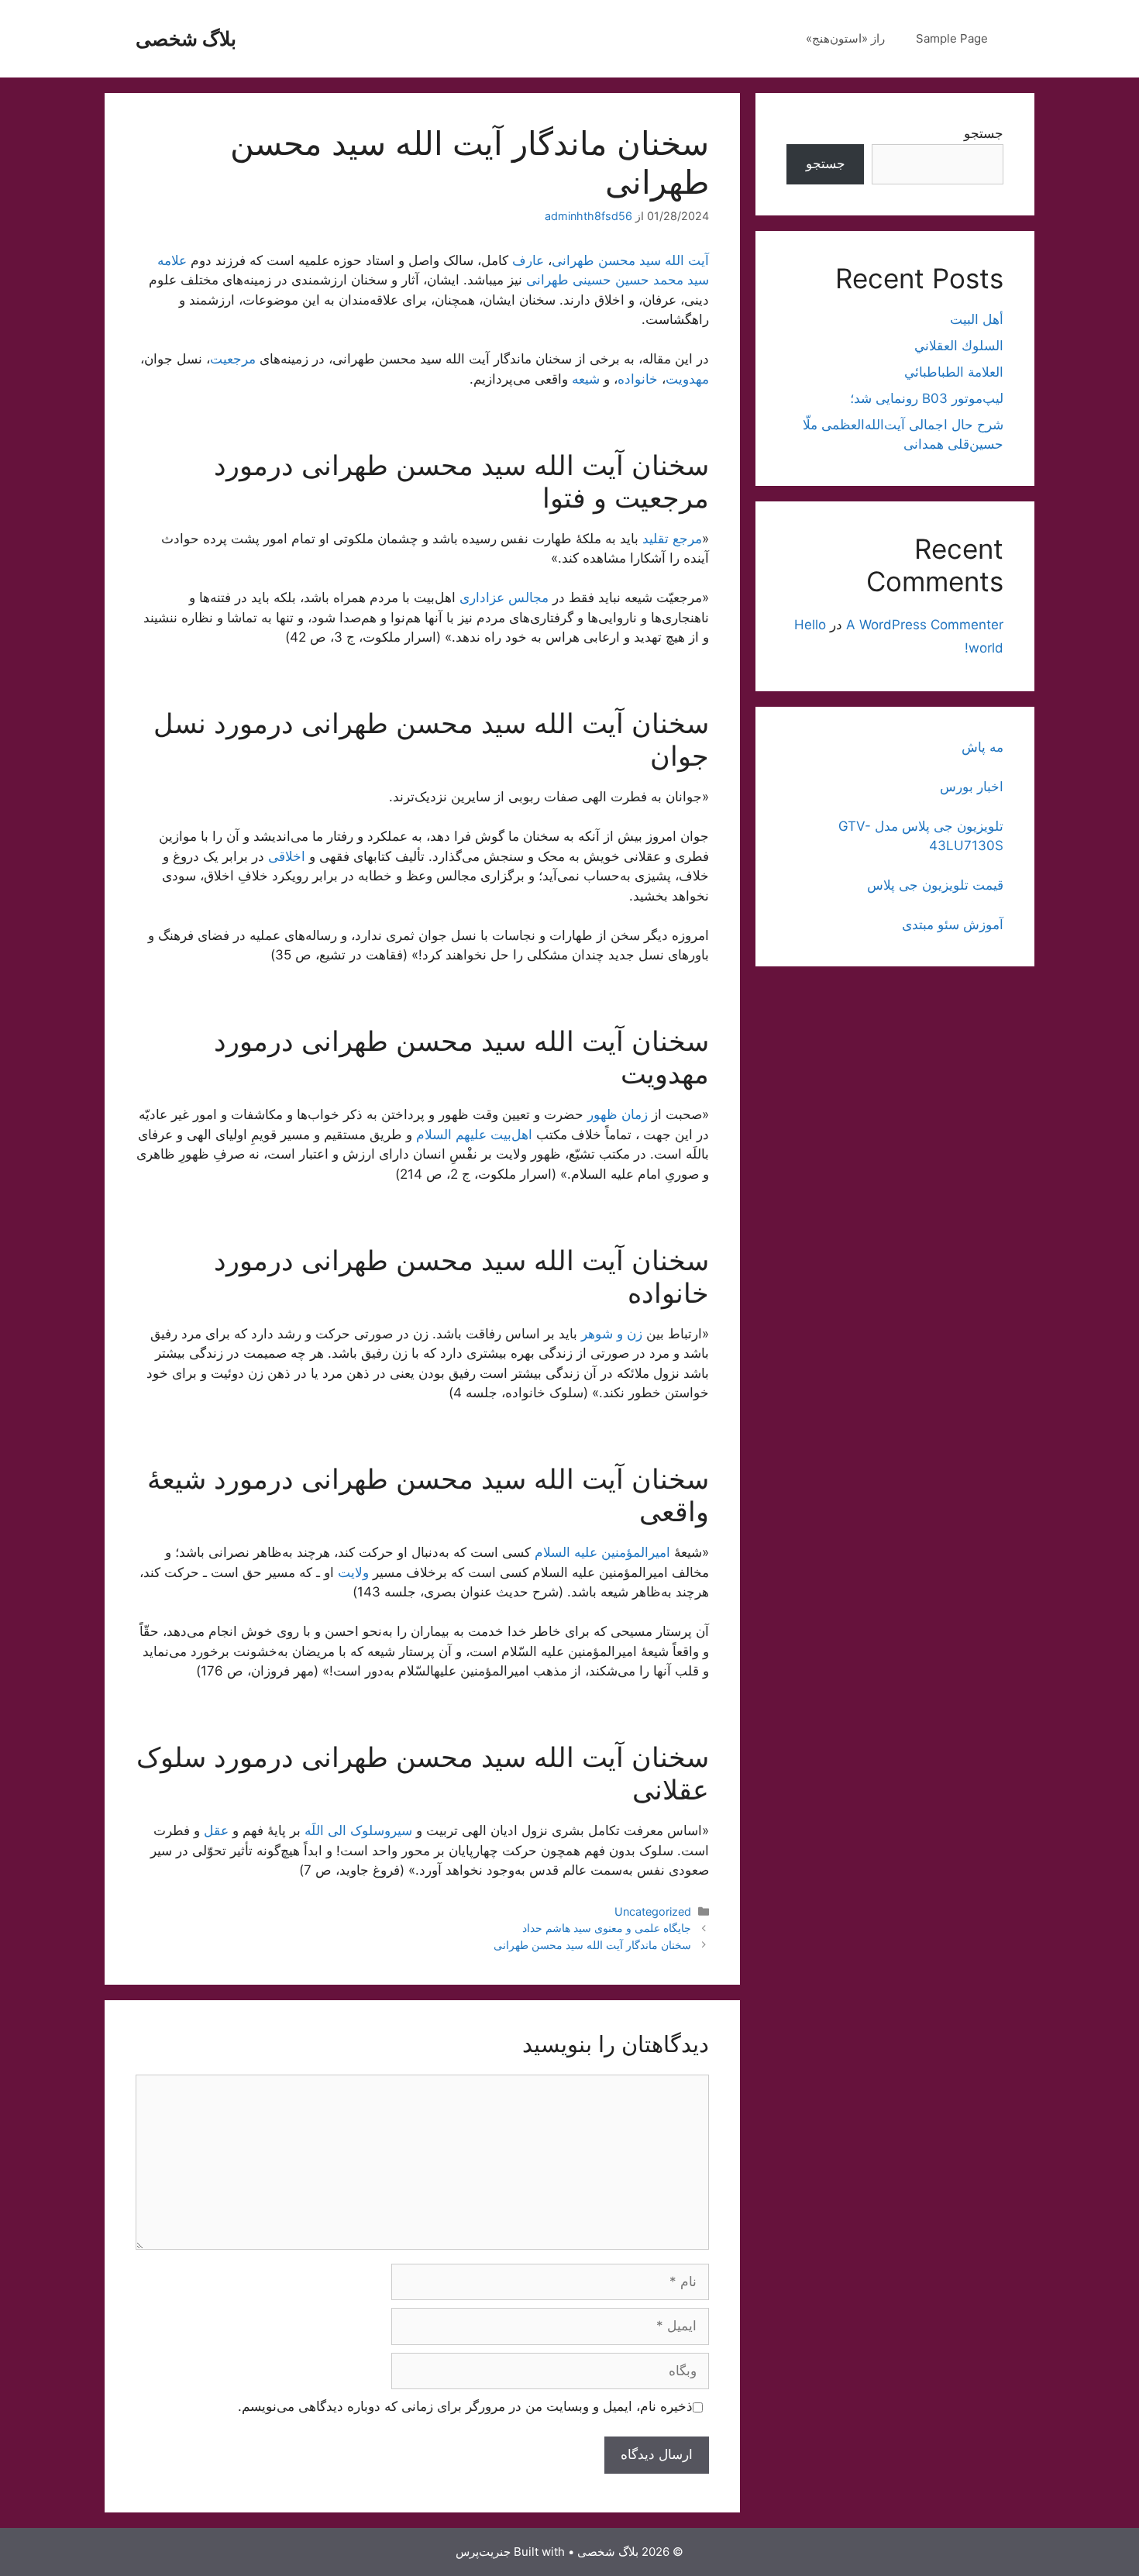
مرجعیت (233, 359)
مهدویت (687, 379)
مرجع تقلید (672, 539)
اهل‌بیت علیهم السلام (474, 1135)
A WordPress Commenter (925, 625)
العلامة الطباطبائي (954, 372)
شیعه (586, 379)
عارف (528, 260)
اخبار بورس (972, 787)
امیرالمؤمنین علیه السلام (602, 1552)
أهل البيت (977, 319)
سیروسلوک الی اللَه (358, 1830)
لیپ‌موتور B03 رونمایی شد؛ (927, 398)
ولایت (353, 1572)
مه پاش (982, 747)
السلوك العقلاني (959, 346)
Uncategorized (653, 1911)
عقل (216, 1830)
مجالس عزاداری (504, 598)
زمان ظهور (618, 1114)
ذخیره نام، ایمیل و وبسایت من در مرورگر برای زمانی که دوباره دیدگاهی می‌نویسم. (465, 2406)
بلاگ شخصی (186, 39)
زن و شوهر (612, 1334)
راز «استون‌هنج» (845, 38)
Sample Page (952, 38)
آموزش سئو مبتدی (953, 925)
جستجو (984, 133)
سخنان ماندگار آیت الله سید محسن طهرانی (592, 1945)
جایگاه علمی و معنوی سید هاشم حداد (607, 1928)
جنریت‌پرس (483, 2552)
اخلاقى (287, 856)
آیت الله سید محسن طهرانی (630, 260)
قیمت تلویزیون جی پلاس (935, 885)
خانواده (638, 379)
